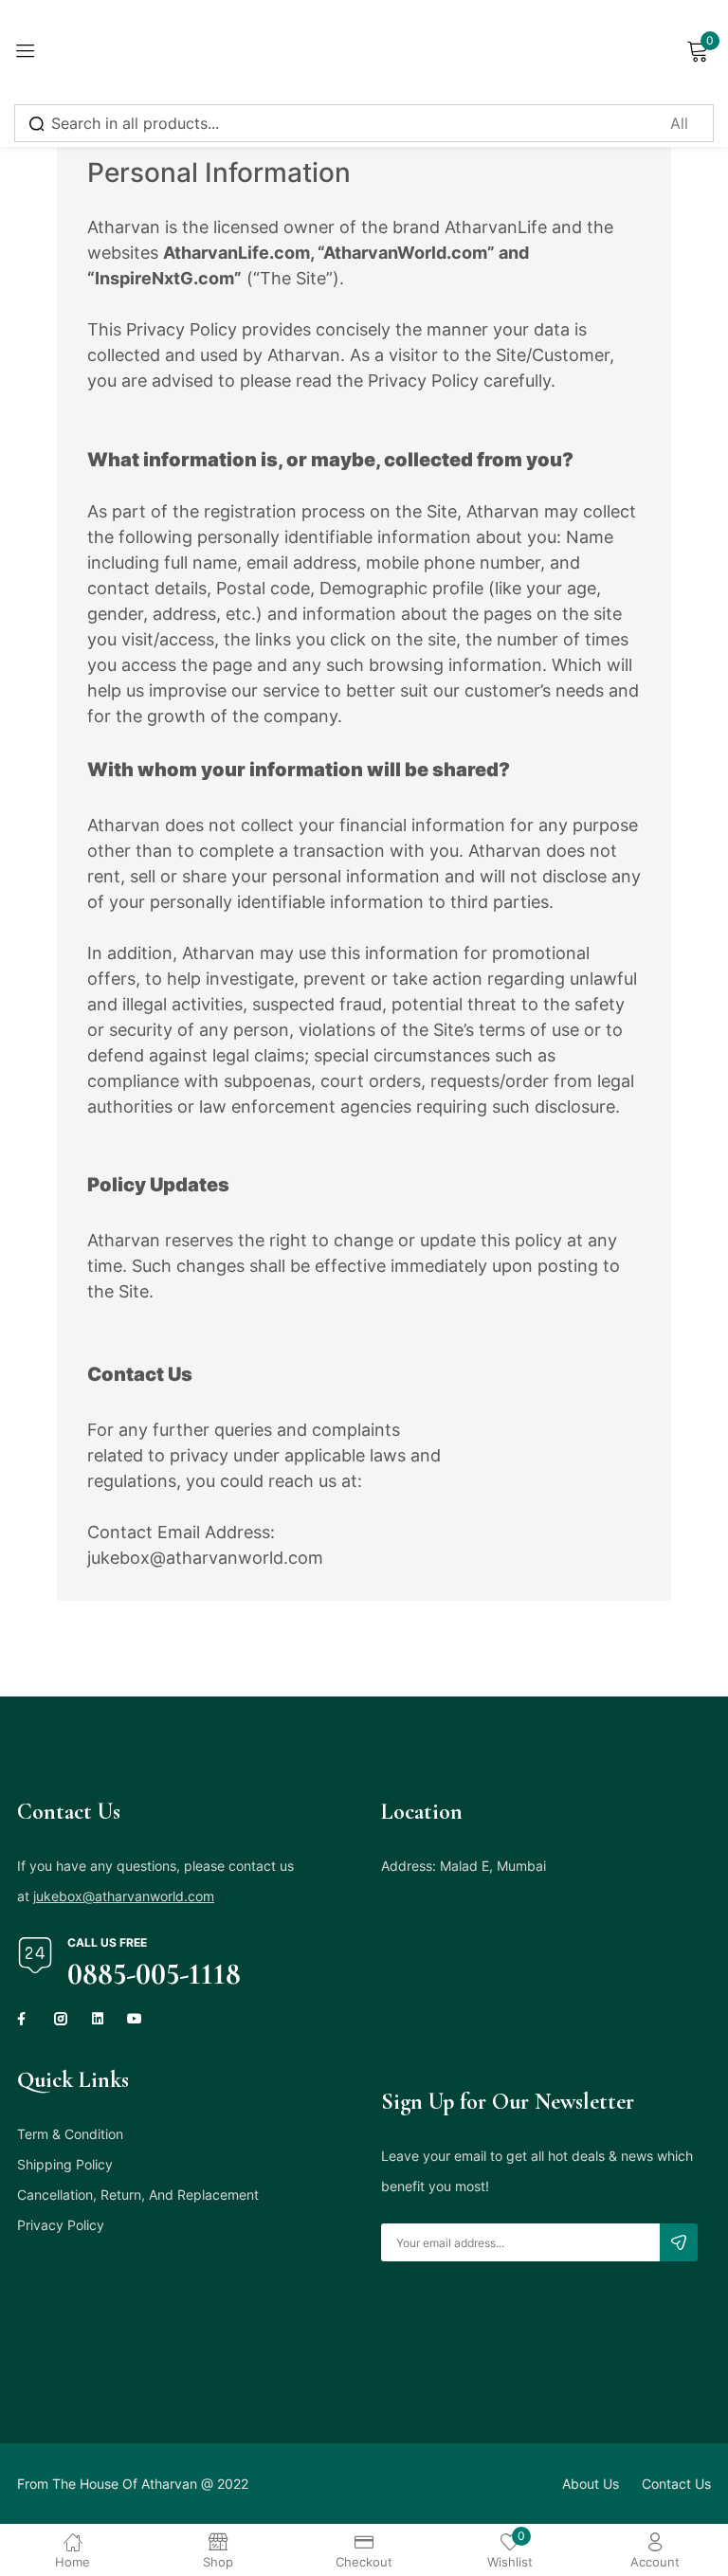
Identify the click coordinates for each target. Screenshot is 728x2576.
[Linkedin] (98, 2019)
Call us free (107, 1942)
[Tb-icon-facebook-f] (24, 2019)
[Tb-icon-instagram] (61, 2019)
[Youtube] (135, 2019)
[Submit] (679, 2242)
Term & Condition (70, 2134)
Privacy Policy (61, 2225)
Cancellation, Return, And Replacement (138, 2195)
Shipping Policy (65, 2164)
